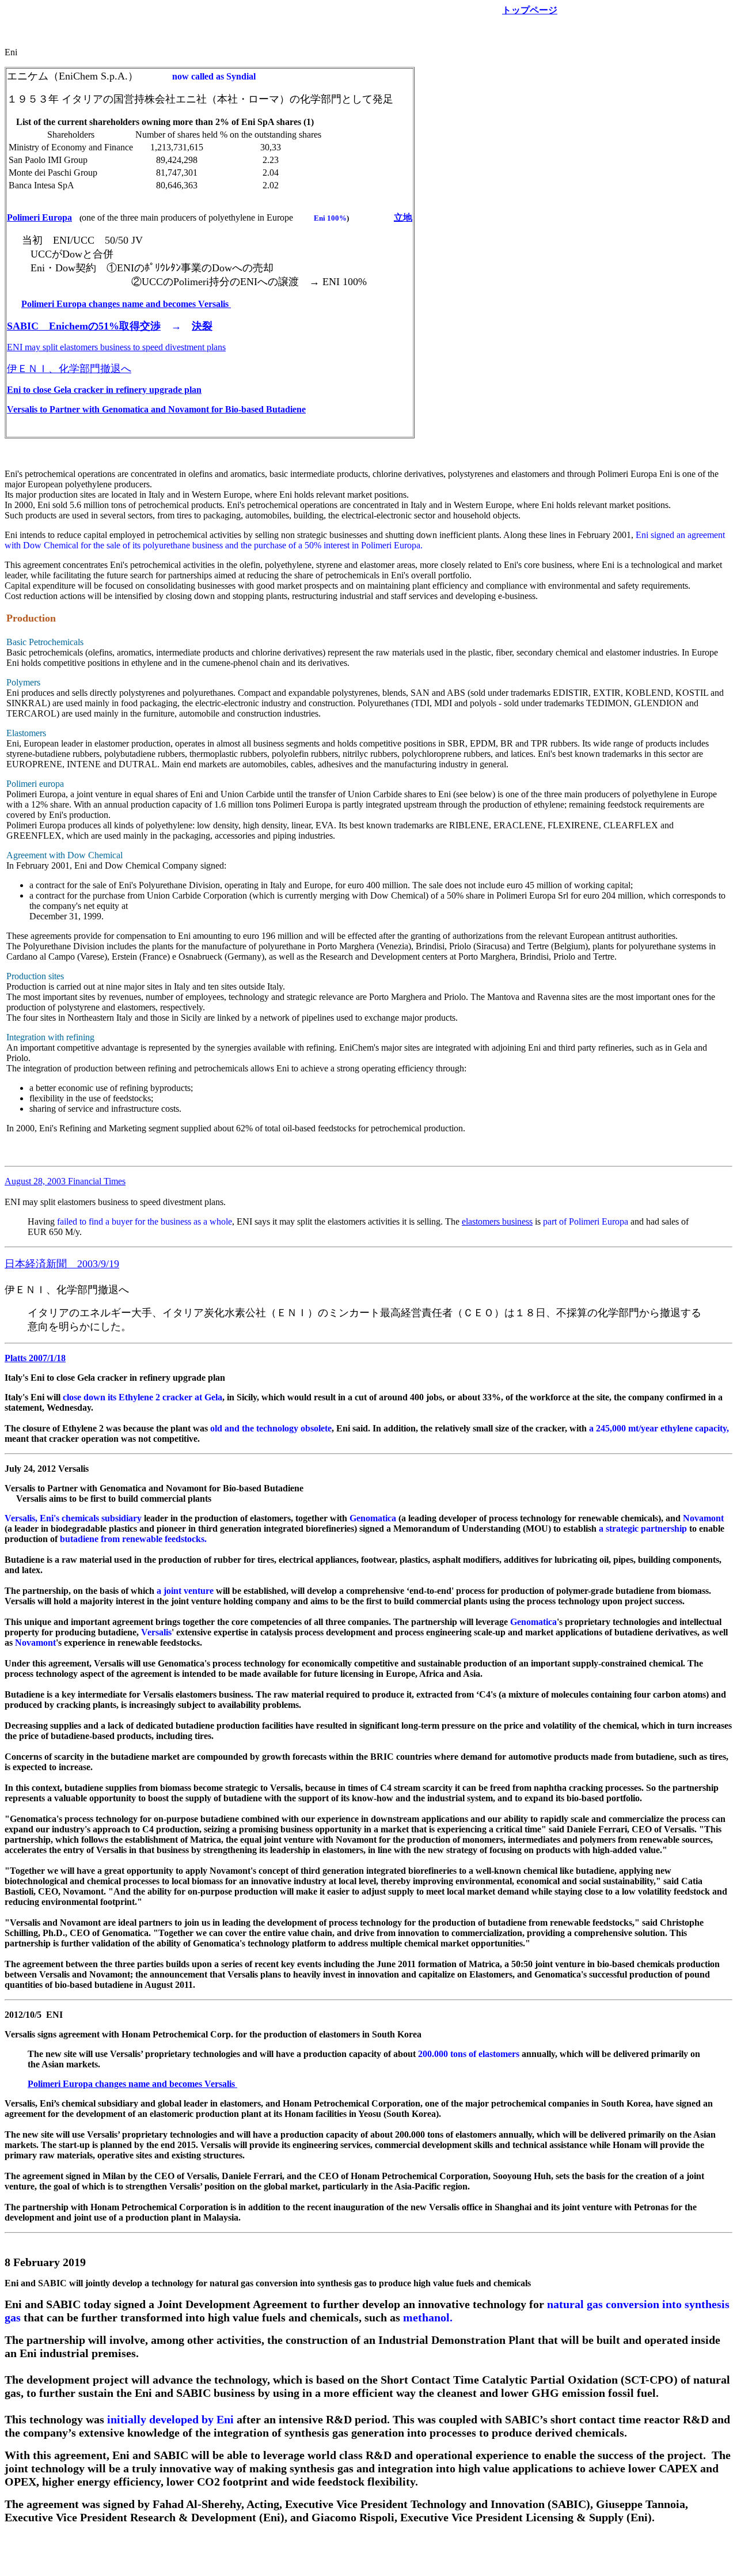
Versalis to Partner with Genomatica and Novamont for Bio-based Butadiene (156, 409)
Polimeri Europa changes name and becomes (126, 304)
